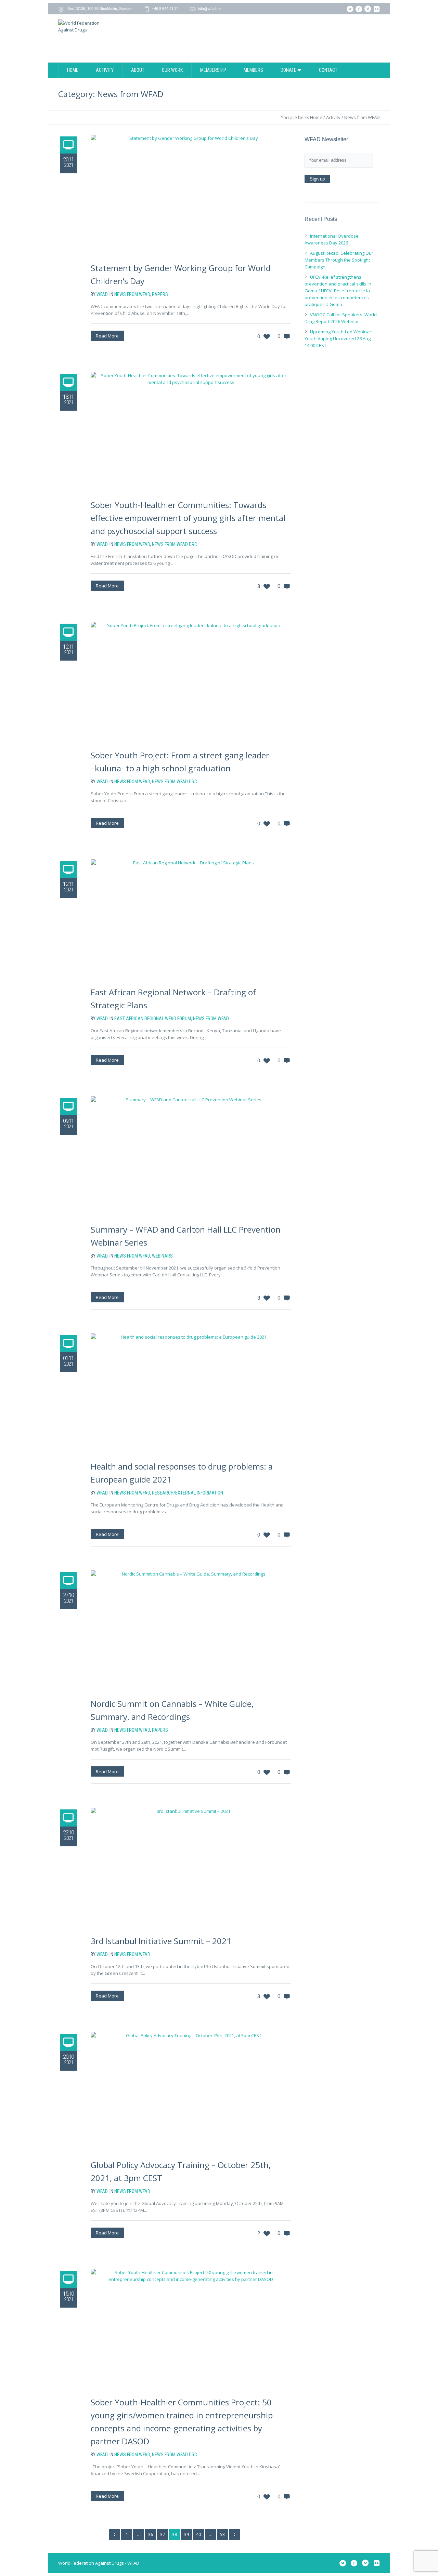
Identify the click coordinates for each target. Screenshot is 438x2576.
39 (186, 2534)
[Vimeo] (368, 9)
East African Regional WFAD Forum (153, 1019)
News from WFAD (362, 117)
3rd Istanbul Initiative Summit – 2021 (161, 1941)
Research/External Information (188, 1493)
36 (151, 2534)
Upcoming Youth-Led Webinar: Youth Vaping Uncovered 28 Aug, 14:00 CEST (338, 338)
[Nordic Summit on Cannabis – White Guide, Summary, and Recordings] (191, 1630)
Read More (107, 336)
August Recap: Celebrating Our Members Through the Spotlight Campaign (339, 260)
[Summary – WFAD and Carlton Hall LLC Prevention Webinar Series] (191, 1156)
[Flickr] (376, 9)
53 (222, 2534)
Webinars (162, 1256)
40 (198, 2534)
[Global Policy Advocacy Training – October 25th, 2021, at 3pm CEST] (191, 2092)
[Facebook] (359, 9)
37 (163, 2534)
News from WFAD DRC (175, 544)
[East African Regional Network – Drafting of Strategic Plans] (191, 919)
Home (316, 117)
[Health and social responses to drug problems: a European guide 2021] (191, 1393)
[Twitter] (350, 9)
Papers (160, 294)
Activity (333, 117)
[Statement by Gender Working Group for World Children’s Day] (191, 195)
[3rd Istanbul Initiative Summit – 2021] (191, 1868)
